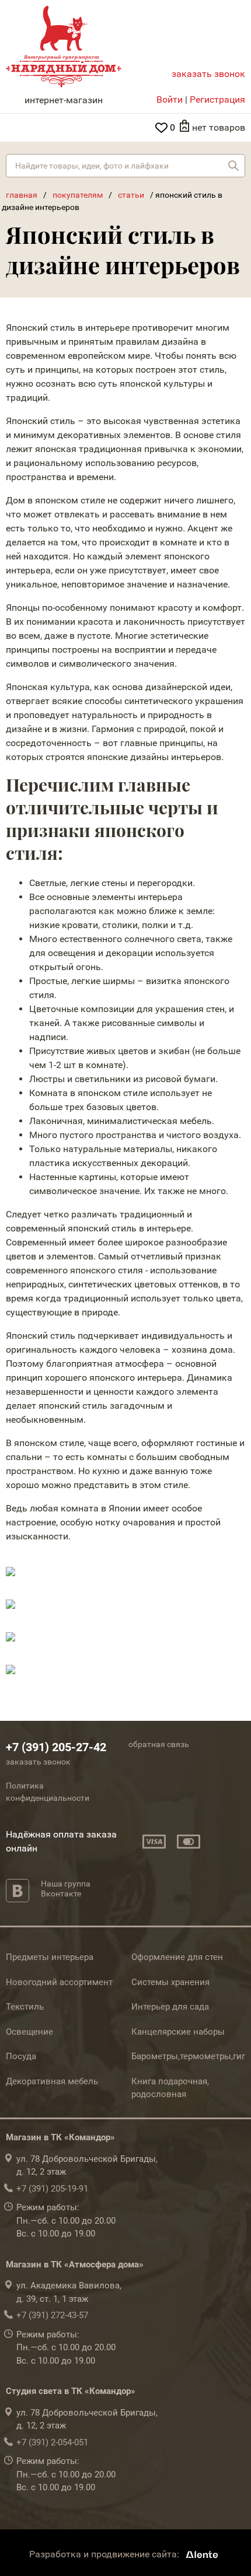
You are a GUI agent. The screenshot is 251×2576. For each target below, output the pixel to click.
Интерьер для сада (170, 2007)
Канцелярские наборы (178, 2032)
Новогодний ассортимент (59, 1982)
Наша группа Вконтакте (66, 1889)
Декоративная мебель (52, 2081)
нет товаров (219, 127)
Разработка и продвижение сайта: (105, 2554)
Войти (170, 99)
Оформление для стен (177, 1957)
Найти (233, 166)
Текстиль (25, 2007)
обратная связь (159, 1744)
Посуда (21, 2056)
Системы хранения (170, 1982)
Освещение (29, 2032)
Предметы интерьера (50, 1957)
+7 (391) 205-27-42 (56, 1747)
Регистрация (217, 99)
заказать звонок (208, 74)
